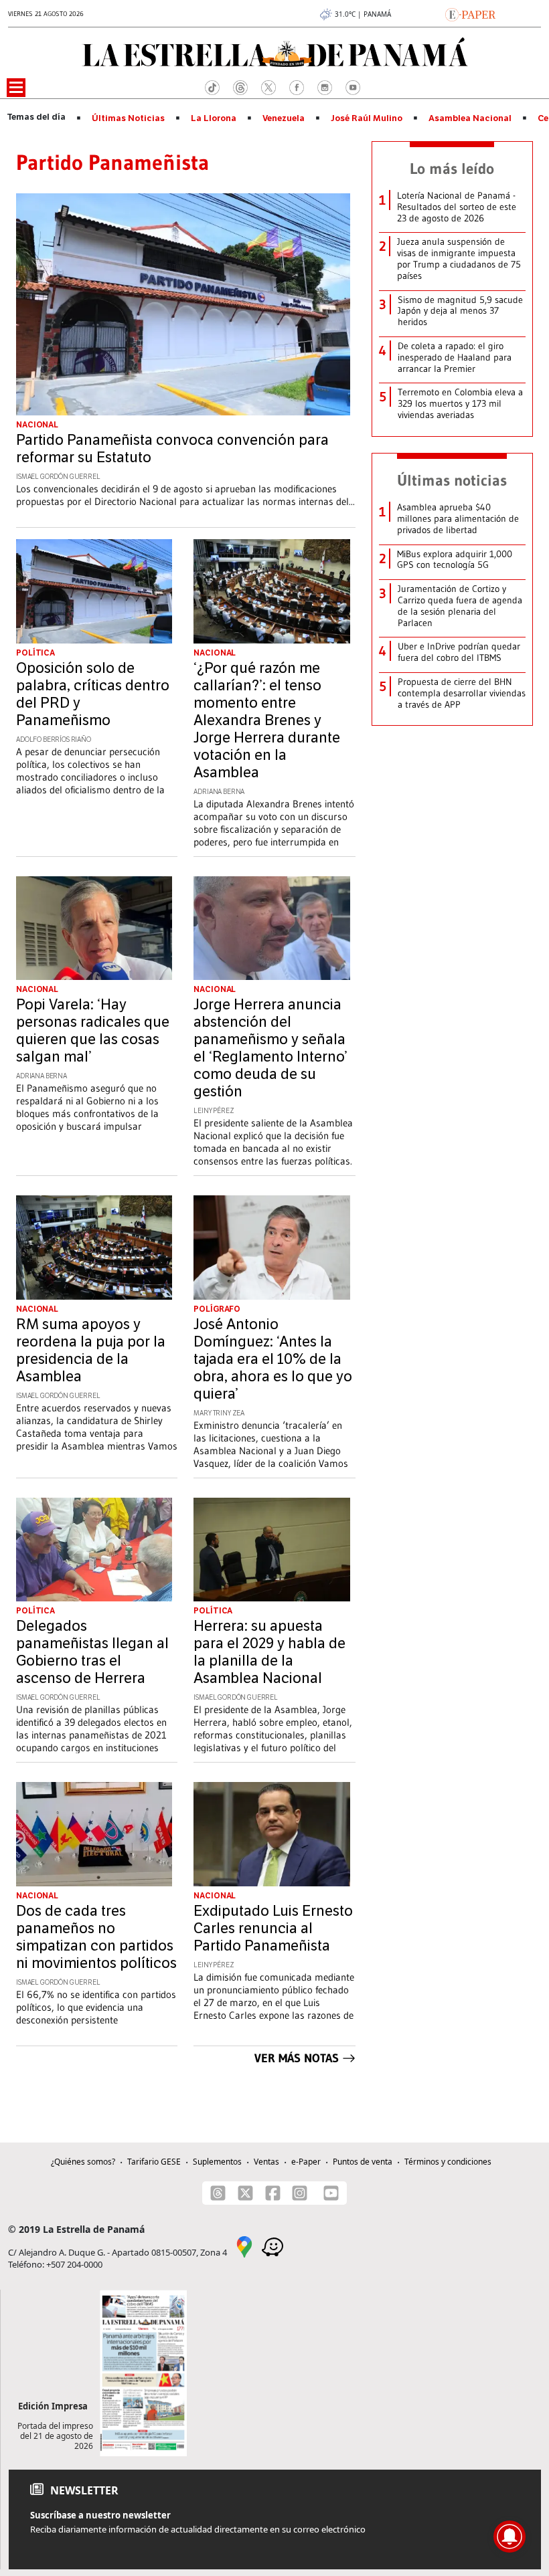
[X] (245, 2193)
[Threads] (218, 2193)
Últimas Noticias (128, 118)
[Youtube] (331, 2193)
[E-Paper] (470, 13)
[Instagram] (300, 2193)
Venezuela (284, 118)
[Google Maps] (244, 2246)
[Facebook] (273, 2193)
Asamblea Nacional (470, 118)
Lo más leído (452, 169)
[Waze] (272, 2246)
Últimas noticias (452, 480)
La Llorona (214, 118)
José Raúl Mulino (367, 118)
